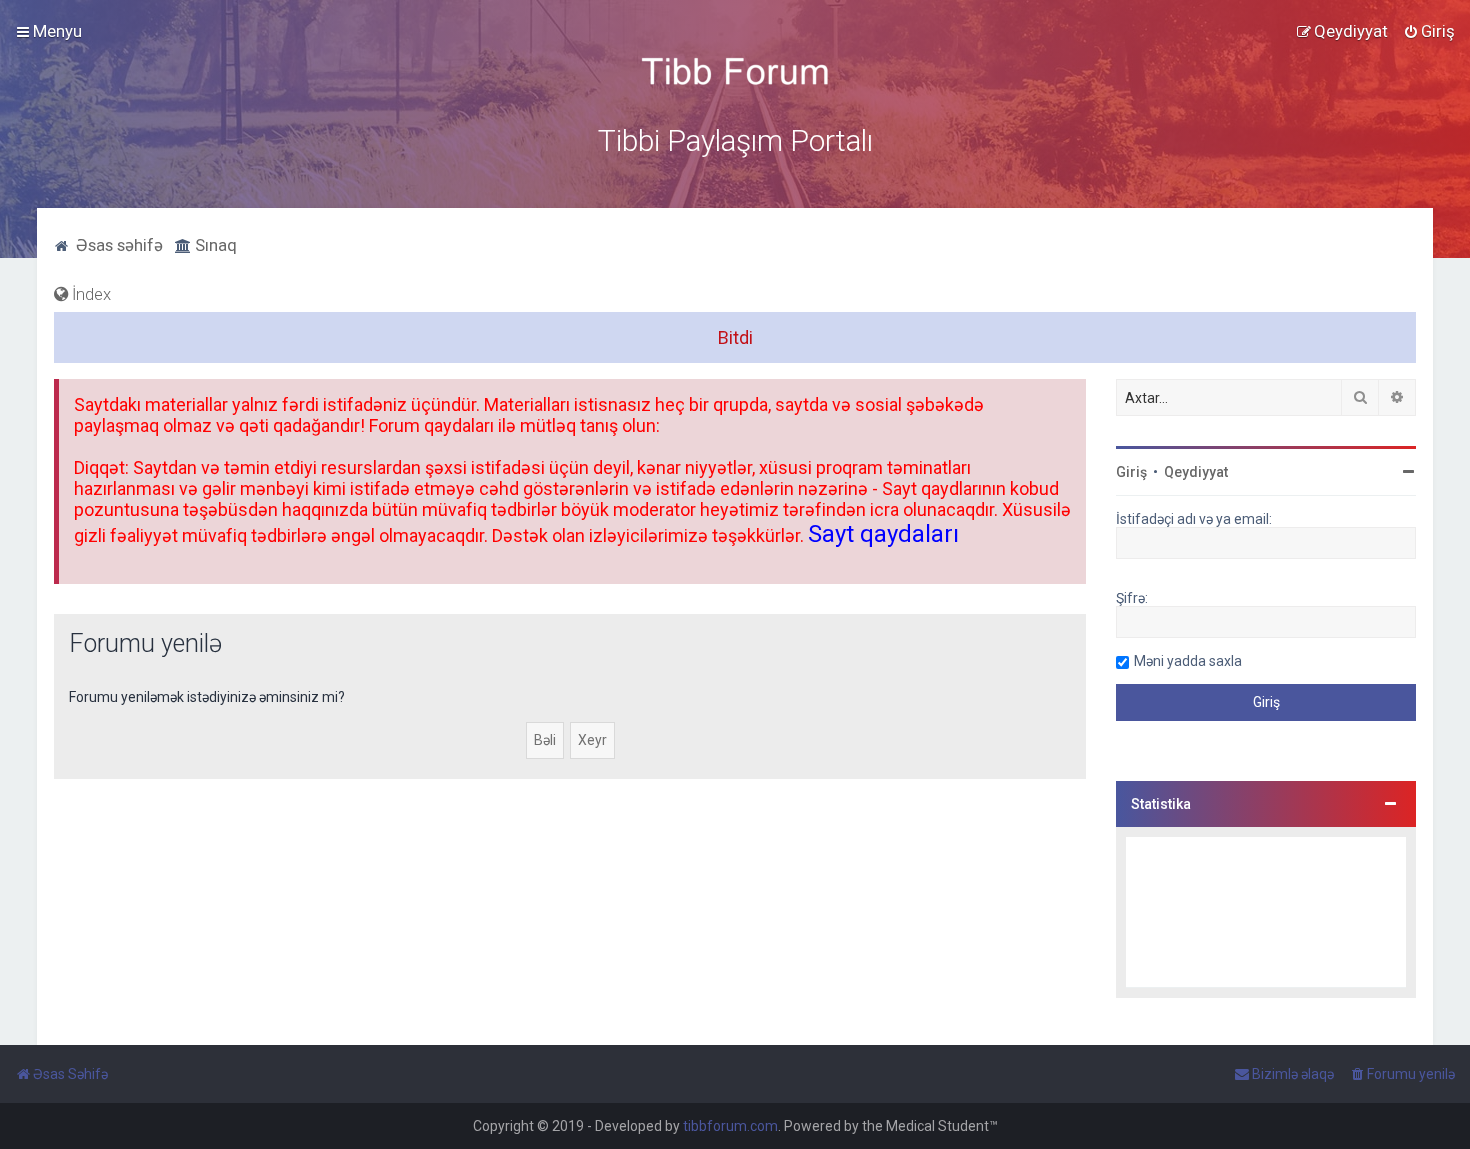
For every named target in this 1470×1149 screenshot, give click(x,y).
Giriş (1131, 472)
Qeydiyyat (1196, 472)
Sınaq (214, 245)
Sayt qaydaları (883, 534)
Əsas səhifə (117, 245)
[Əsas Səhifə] (735, 71)
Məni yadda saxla (1188, 661)
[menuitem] (1429, 31)
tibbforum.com (730, 1126)
